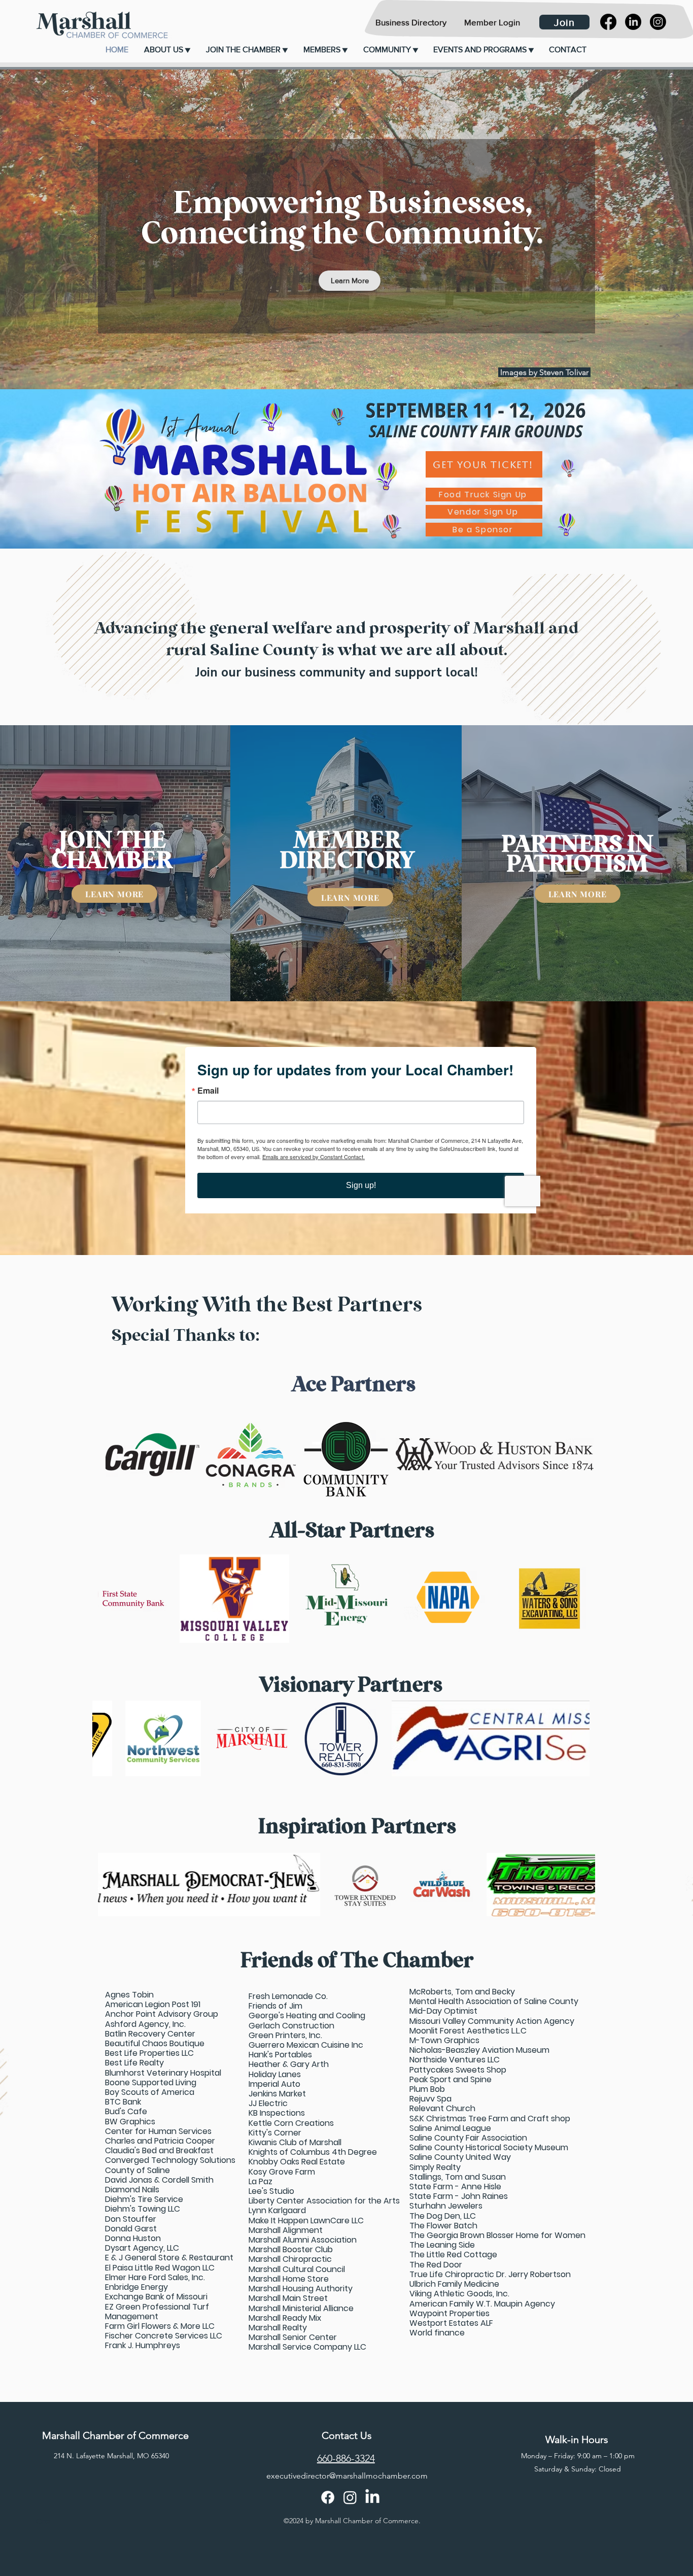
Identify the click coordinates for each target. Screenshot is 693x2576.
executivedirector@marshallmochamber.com (347, 2476)
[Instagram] (658, 22)
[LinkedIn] (633, 22)
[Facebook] (608, 22)
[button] (167, 50)
